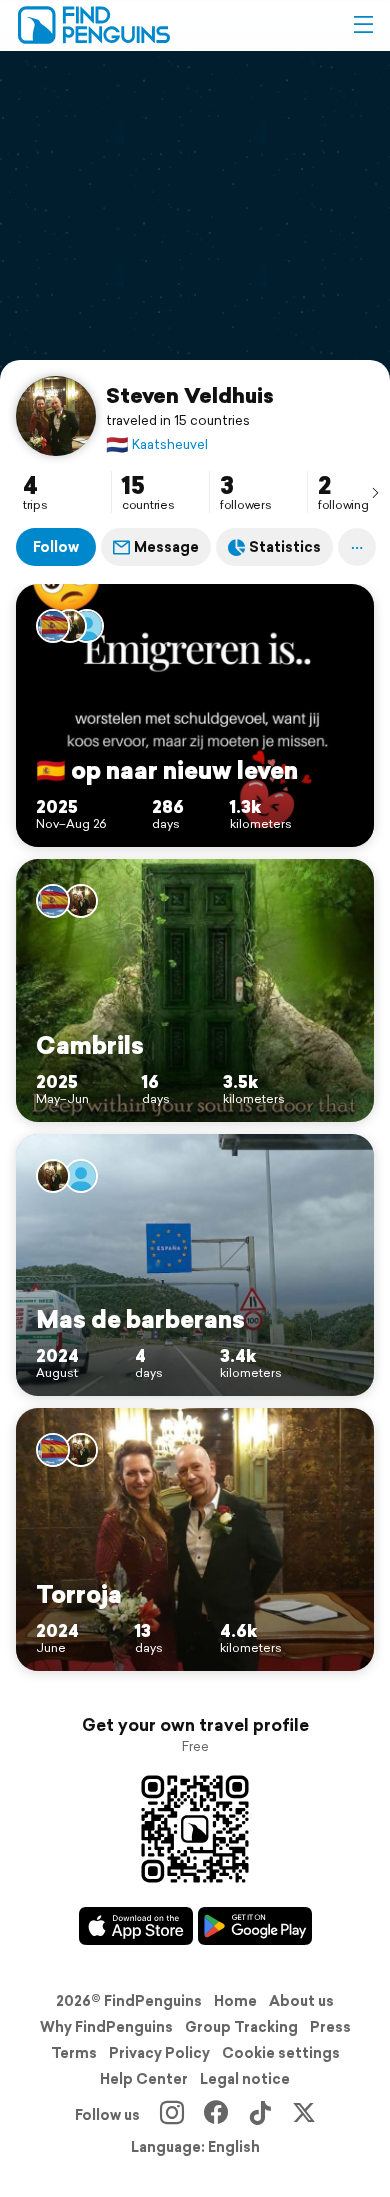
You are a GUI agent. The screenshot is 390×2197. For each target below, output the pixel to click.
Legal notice (245, 2079)
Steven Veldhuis (190, 395)
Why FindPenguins (106, 2027)
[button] (363, 25)
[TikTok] (260, 2115)
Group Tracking (241, 2027)
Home (235, 2001)
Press (330, 2027)
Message (166, 547)
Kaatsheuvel (157, 444)
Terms (74, 2053)
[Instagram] (172, 2115)
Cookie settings (281, 2053)
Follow (56, 547)
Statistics (285, 547)
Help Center (144, 2079)
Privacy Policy (159, 2053)
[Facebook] (216, 2115)
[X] (304, 2115)
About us (301, 2001)
